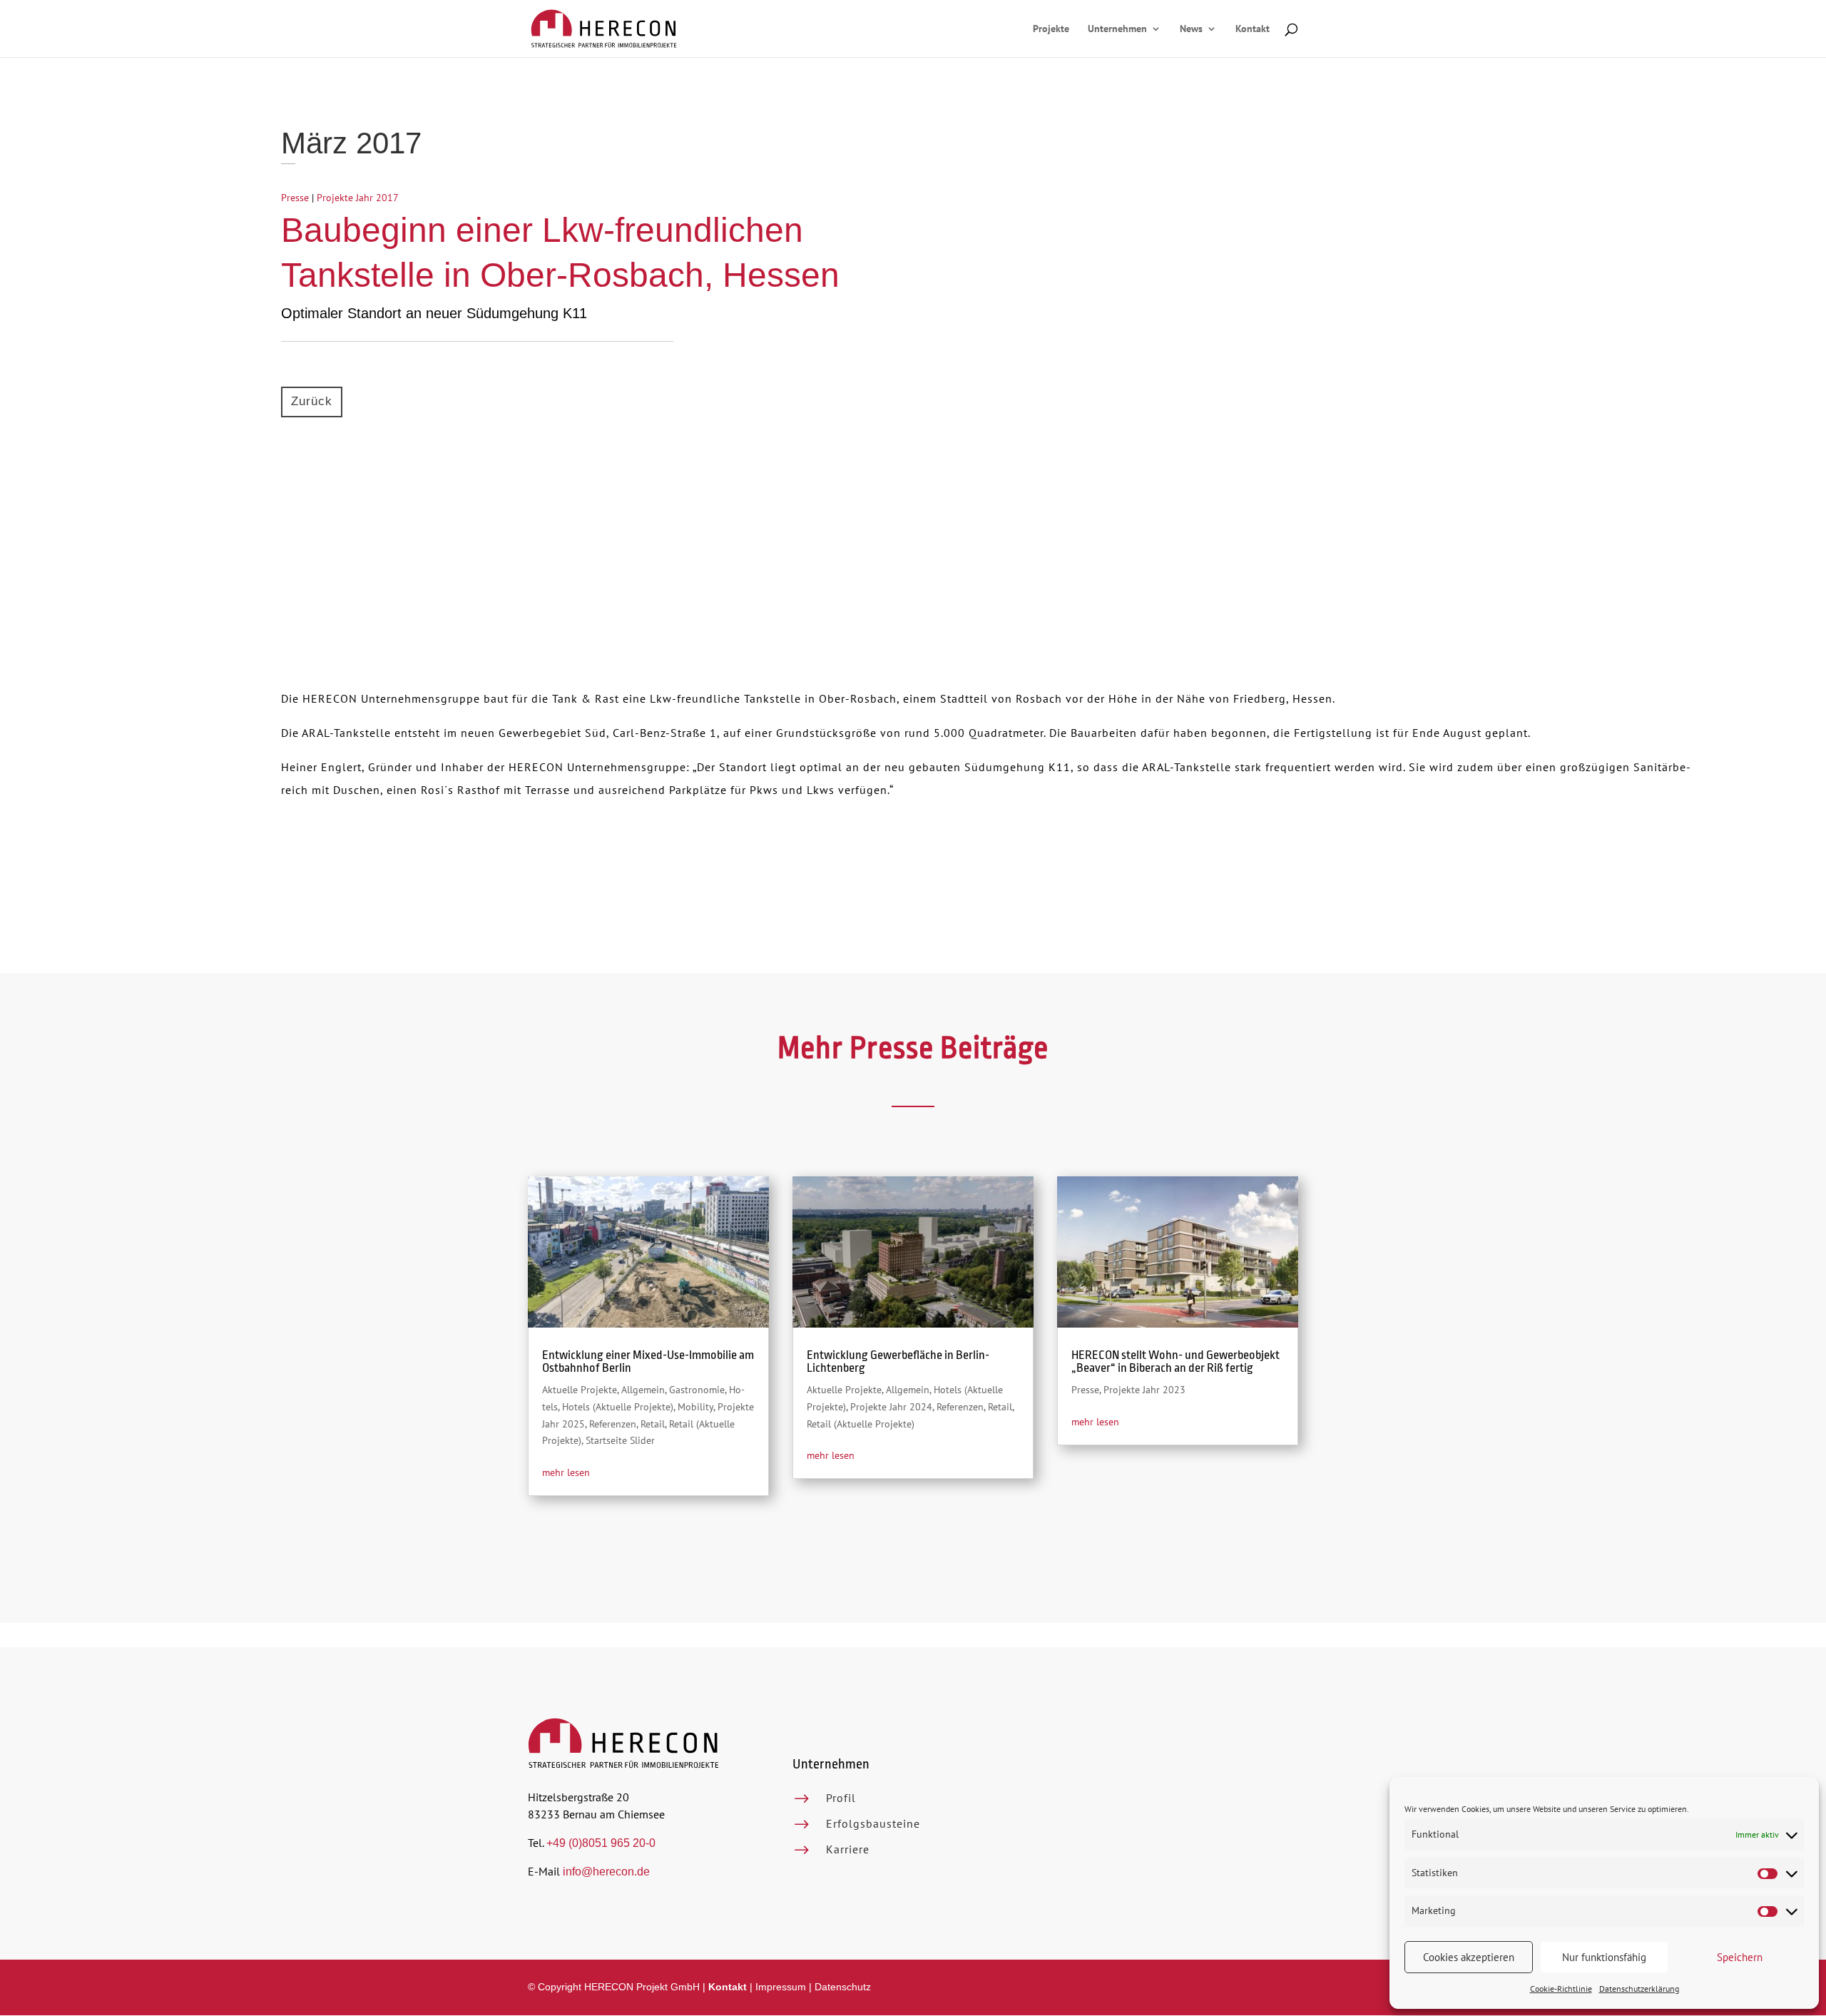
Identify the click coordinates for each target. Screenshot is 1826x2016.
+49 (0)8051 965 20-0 (601, 1843)
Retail (653, 1424)
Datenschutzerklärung (1639, 1989)
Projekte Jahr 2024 (891, 1407)
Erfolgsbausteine (873, 1823)
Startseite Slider (620, 1440)
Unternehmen (1117, 29)
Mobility (695, 1407)
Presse (295, 198)
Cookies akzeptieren (1469, 1957)
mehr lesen (566, 1472)
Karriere (848, 1849)
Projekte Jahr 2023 (1144, 1390)
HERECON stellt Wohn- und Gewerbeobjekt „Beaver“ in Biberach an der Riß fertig (1175, 1361)
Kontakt (1253, 29)
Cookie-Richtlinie (1561, 1989)
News (1191, 29)
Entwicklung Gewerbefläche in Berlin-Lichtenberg (898, 1361)
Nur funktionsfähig (1604, 1957)
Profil (841, 1798)
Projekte (1051, 29)
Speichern (1740, 1957)
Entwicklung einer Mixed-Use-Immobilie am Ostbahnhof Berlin (648, 1361)
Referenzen (613, 1424)
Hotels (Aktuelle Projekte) (618, 1407)
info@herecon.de (606, 1872)
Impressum (781, 1987)
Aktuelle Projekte (580, 1390)
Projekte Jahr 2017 (358, 198)
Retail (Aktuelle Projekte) (861, 1424)
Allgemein (643, 1390)
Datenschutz (843, 1987)
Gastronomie (697, 1390)
